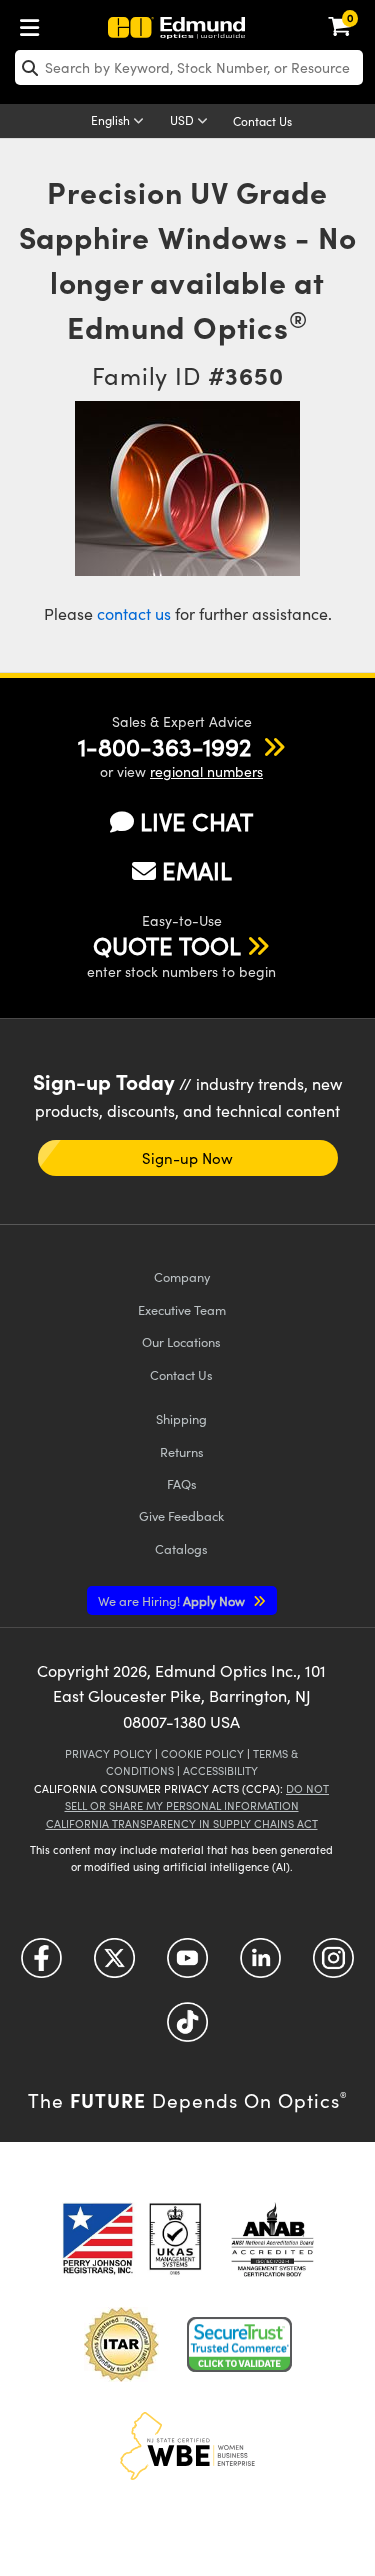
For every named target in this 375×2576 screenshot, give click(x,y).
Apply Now (173, 1600)
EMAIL (197, 870)
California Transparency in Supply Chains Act (182, 1823)
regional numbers (206, 771)
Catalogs (181, 1548)
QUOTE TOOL (167, 945)
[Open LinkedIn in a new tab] (260, 1965)
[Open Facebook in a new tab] (41, 1965)
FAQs (182, 1483)
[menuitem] (35, 23)
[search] (189, 67)
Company (182, 1276)
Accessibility (220, 1770)
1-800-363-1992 (164, 746)
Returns (182, 1451)
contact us (134, 613)
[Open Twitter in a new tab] (114, 1965)
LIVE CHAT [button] (196, 821)
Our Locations (181, 1341)
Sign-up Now (187, 1158)
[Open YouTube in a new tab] (187, 1965)
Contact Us (262, 121)
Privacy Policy (108, 1753)
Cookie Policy (202, 1753)
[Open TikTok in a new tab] (187, 2029)
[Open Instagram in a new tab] (333, 1965)
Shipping (181, 1418)
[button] (164, 746)
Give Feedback (181, 1515)
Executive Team (182, 1309)
